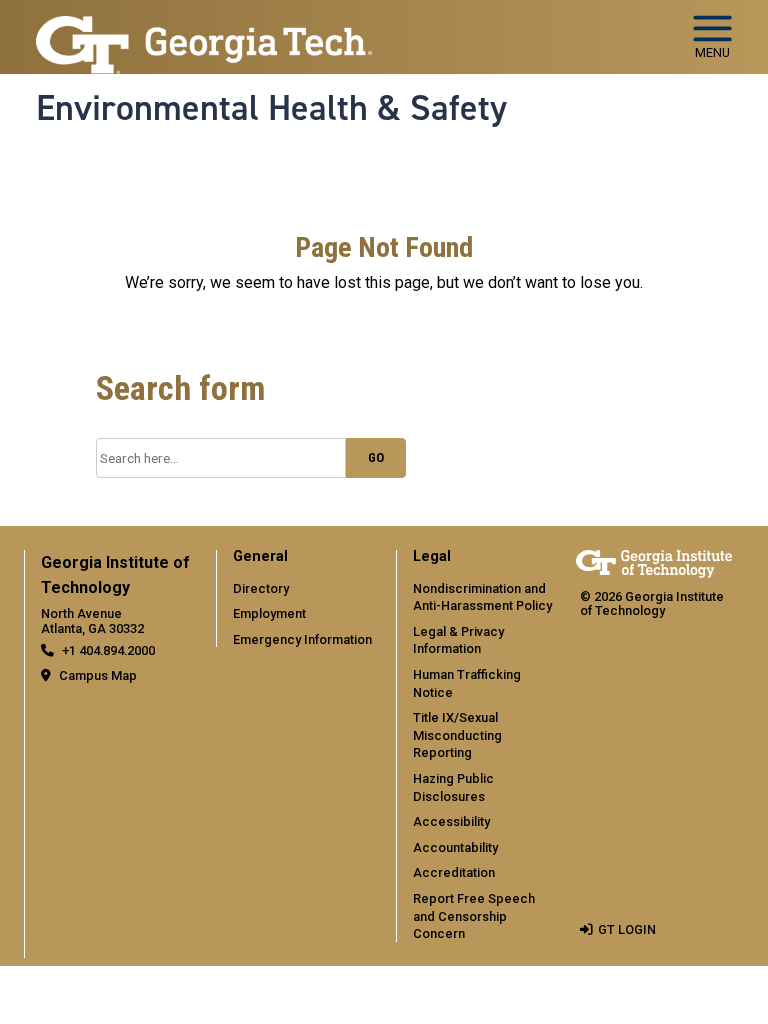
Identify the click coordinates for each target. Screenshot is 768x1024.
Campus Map (98, 675)
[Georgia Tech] (654, 563)
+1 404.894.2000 (108, 650)
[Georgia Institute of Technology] (204, 28)
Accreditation (454, 872)
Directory (261, 588)
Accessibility (451, 821)
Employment (269, 613)
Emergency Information (302, 639)
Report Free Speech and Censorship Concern (474, 916)
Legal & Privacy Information (458, 640)
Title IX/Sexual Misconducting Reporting (457, 735)
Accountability (455, 847)
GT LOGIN (627, 929)
